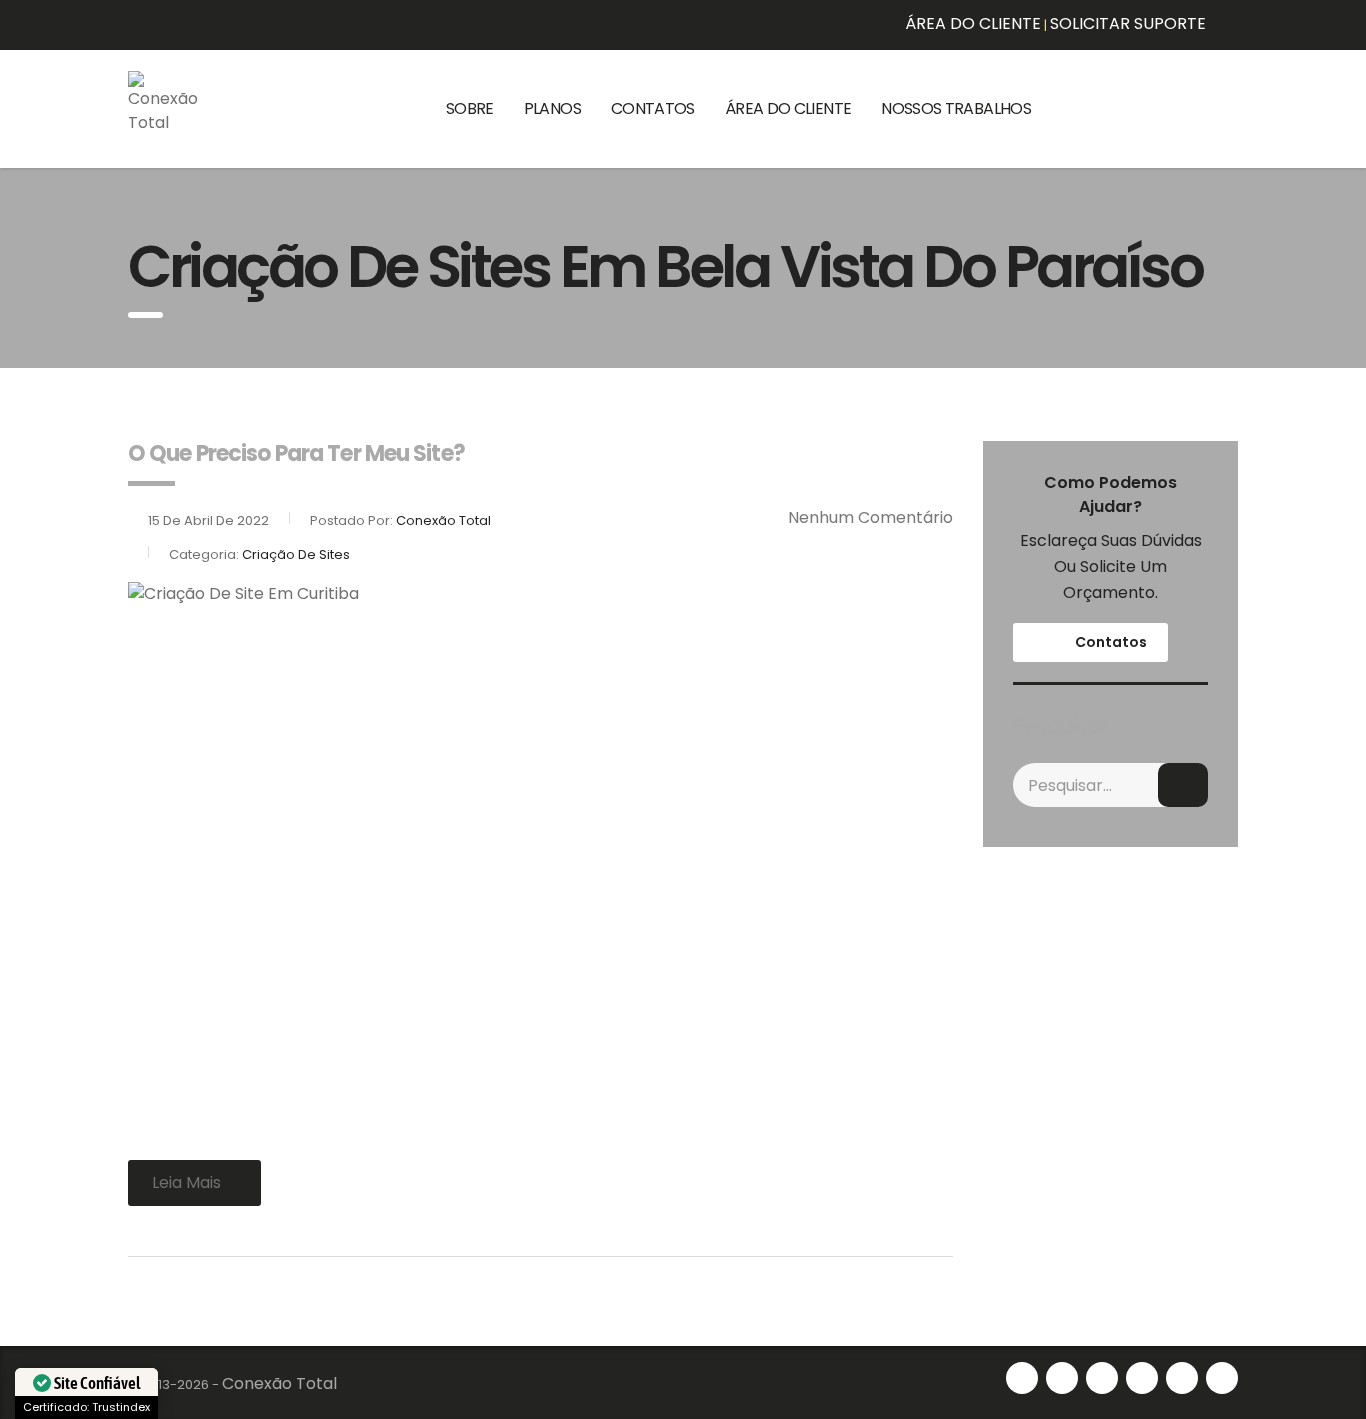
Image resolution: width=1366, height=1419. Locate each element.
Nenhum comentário (870, 517)
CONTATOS (653, 108)
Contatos (1109, 642)
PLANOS (552, 108)
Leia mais (186, 1182)
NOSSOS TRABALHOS (956, 108)
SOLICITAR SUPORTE (1128, 23)
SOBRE (470, 108)
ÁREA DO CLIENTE (973, 23)
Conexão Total (279, 1383)
